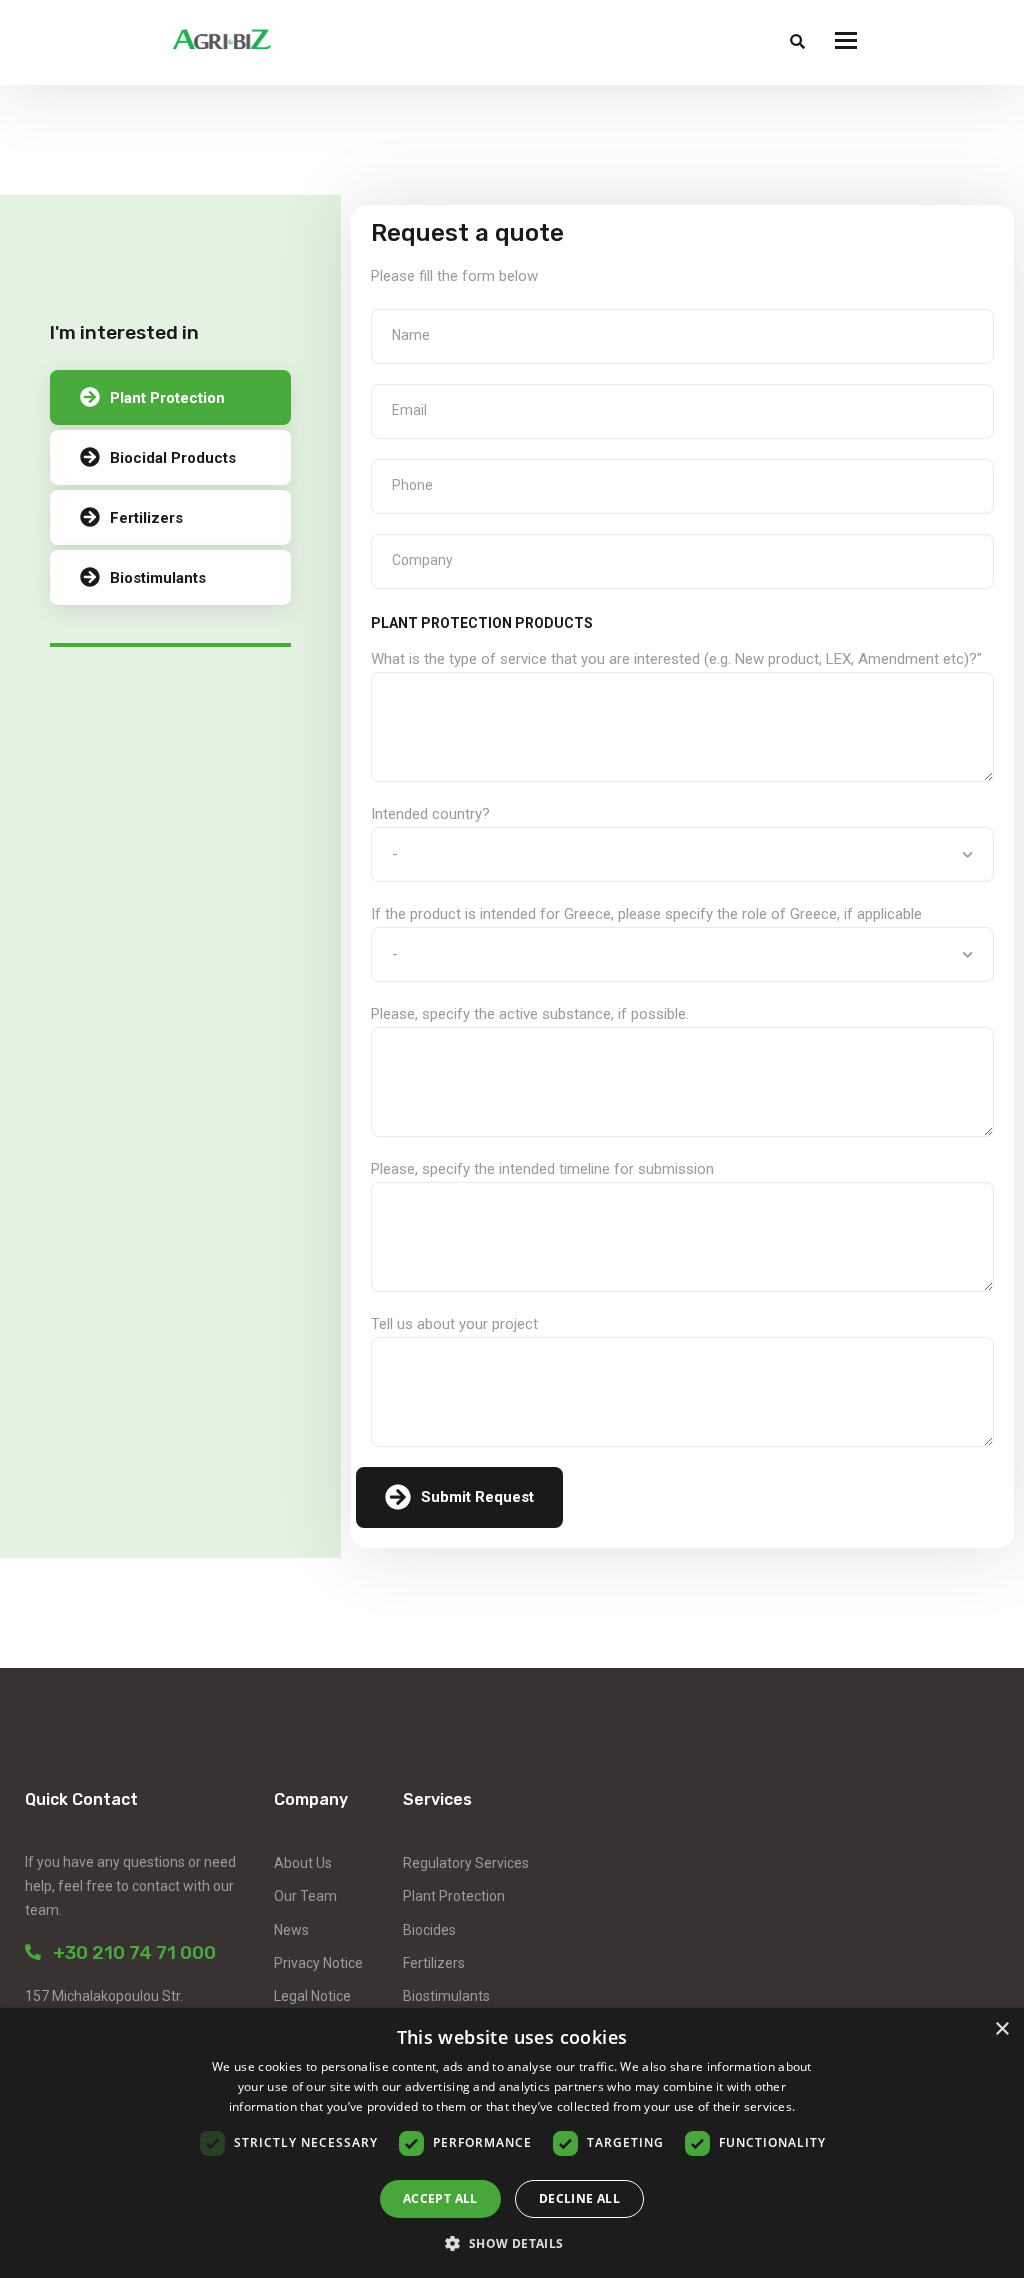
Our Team (305, 1896)
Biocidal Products (173, 458)
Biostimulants (158, 578)
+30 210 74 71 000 (128, 1952)
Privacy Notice (318, 1963)
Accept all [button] (440, 2198)
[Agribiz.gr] (222, 42)
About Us (303, 1863)
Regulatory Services (466, 1863)
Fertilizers (146, 518)
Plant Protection (167, 398)
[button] (511, 2243)
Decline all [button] (579, 2198)
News (291, 1930)
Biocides (429, 1930)
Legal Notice (312, 1996)
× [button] (1001, 2029)
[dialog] (512, 2143)
